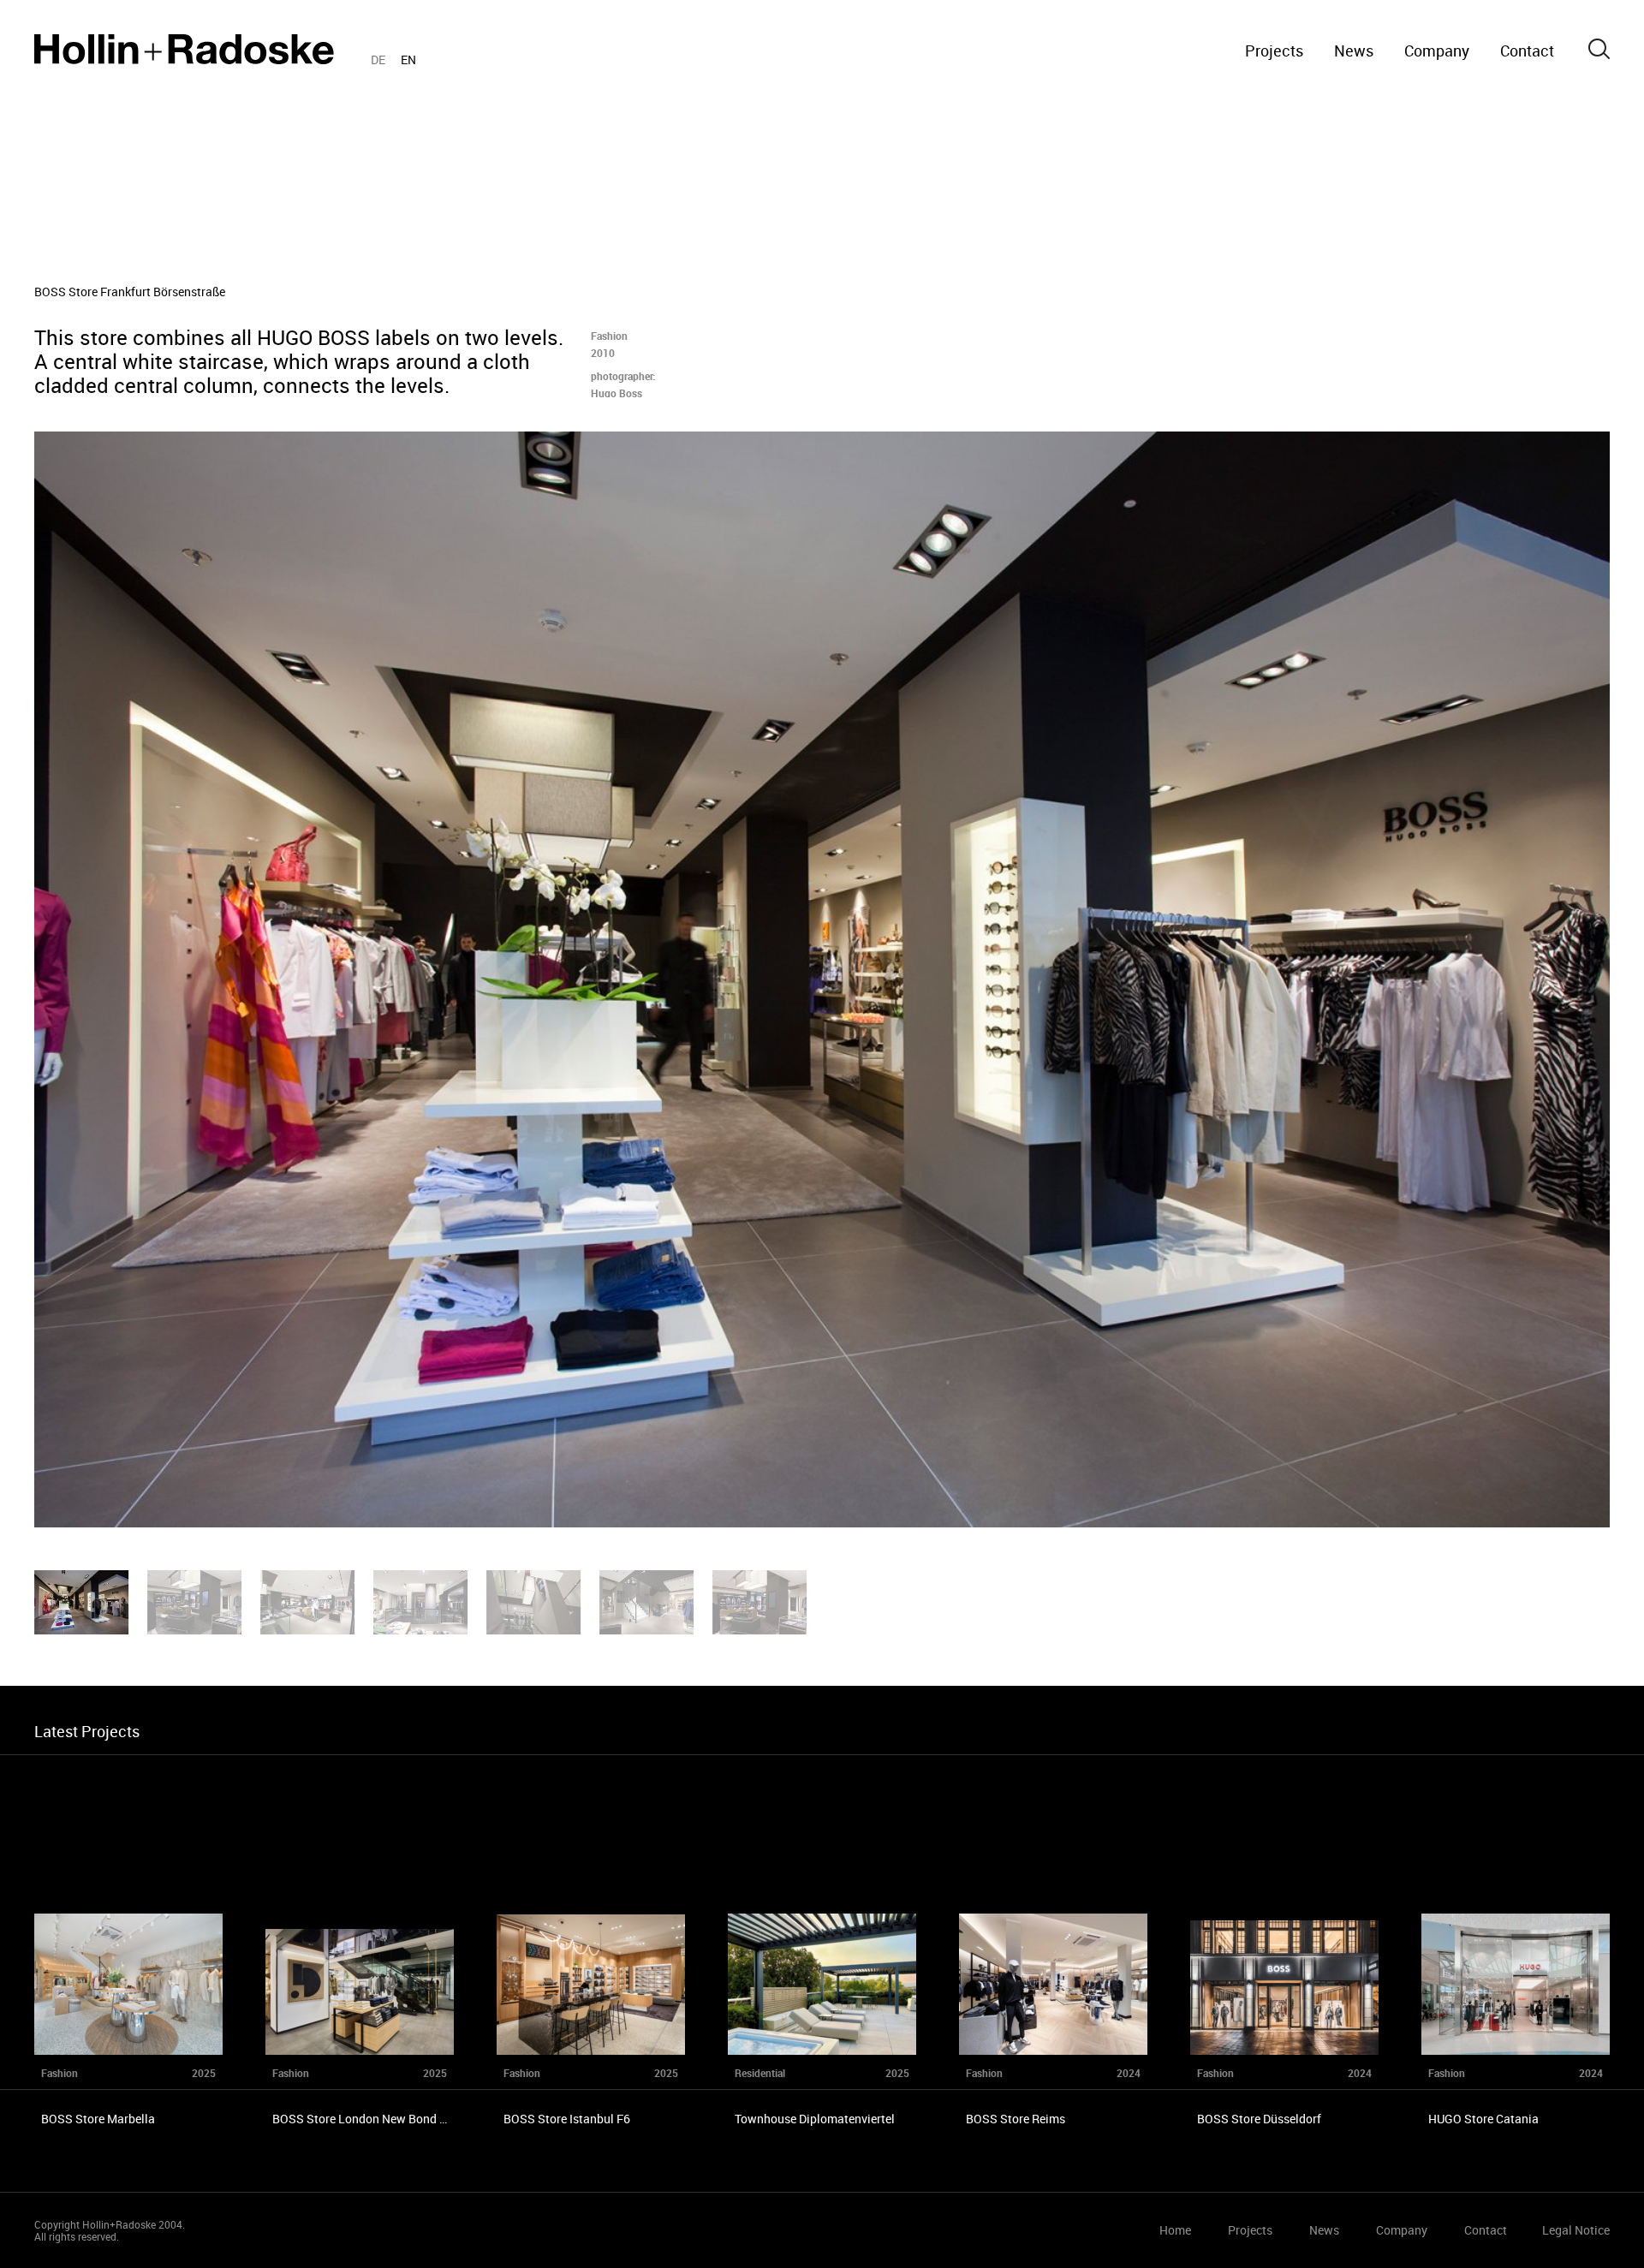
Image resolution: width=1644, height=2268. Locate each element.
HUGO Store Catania (1483, 2119)
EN (408, 60)
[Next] (1233, 979)
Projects (1274, 51)
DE (378, 60)
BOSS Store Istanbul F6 (567, 2119)
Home (184, 49)
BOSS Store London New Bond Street (372, 2119)
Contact (1527, 51)
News (1354, 51)
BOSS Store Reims (1016, 2119)
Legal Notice (1576, 2230)
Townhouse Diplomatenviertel (815, 2119)
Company (1437, 51)
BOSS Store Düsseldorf (1259, 2119)
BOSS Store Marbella (98, 2119)
